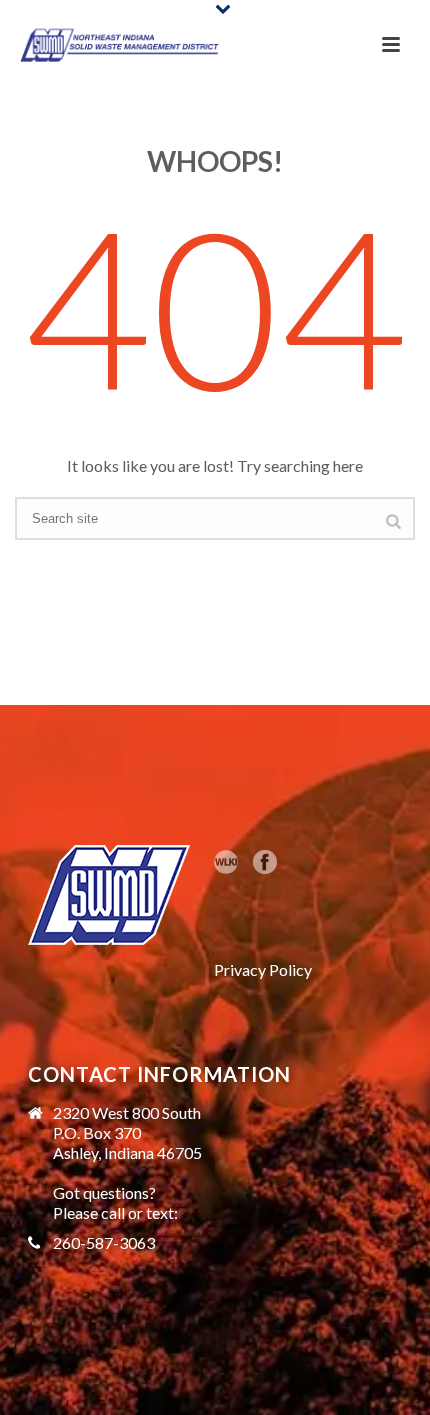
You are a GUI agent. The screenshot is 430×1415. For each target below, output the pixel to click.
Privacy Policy (263, 969)
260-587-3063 (104, 1243)
